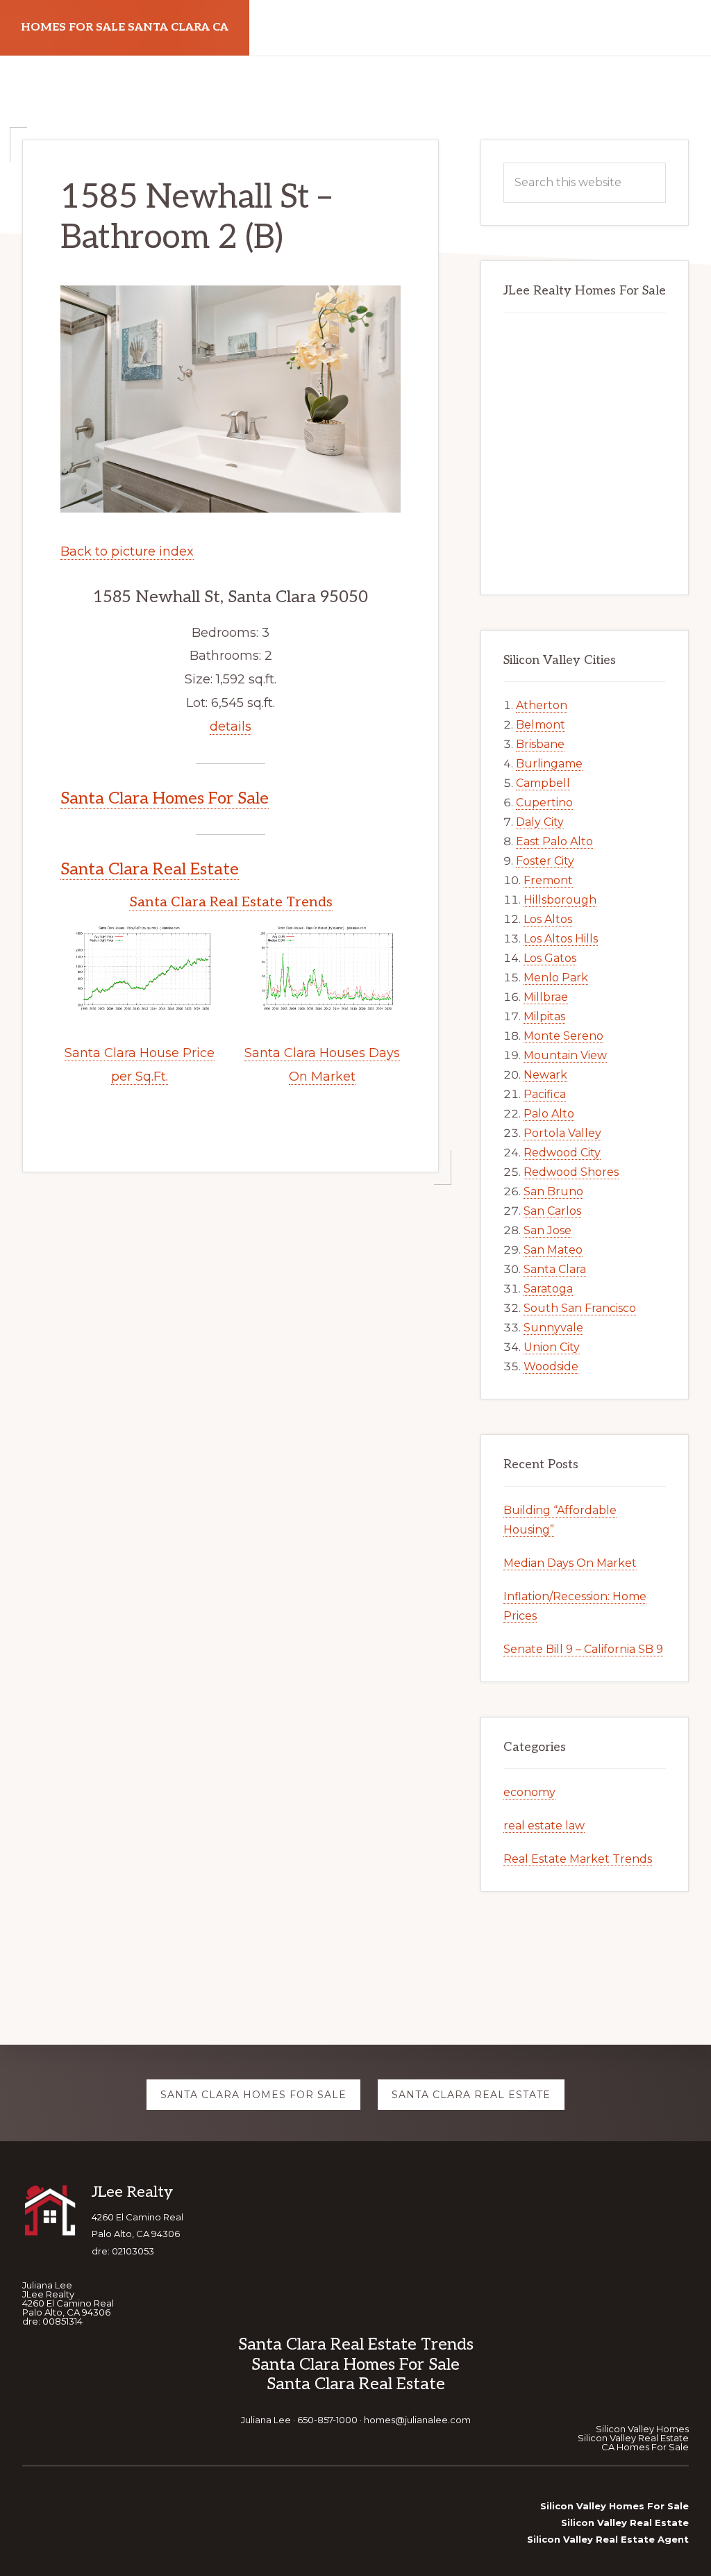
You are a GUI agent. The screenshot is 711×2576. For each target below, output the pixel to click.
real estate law (544, 1826)
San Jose (547, 1230)
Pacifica (545, 1094)
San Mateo (553, 1250)
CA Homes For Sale (645, 2447)
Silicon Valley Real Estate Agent (608, 2539)
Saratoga (548, 1289)
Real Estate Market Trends (578, 1859)
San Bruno (553, 1191)
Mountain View (565, 1055)
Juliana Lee (266, 2420)
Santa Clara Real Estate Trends (231, 902)
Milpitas (544, 1016)
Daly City (540, 822)
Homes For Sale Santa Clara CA (125, 27)
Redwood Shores (571, 1172)
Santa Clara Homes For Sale (165, 798)
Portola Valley (562, 1133)
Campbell (543, 783)
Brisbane (540, 744)
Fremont (548, 880)
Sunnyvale (553, 1328)
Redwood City (562, 1153)
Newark (545, 1075)
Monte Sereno (563, 1036)
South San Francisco (580, 1308)
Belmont (541, 725)
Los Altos (548, 919)
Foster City (545, 861)
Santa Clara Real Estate (150, 869)
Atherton (542, 705)
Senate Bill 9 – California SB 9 (583, 1649)
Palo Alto (549, 1114)
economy (529, 1792)
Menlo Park (556, 978)
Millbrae (546, 997)
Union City (552, 1347)
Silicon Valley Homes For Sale (614, 2506)
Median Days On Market (570, 1563)
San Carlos (552, 1211)
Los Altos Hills (561, 939)
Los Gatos (550, 958)
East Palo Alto (554, 841)
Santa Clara (555, 1269)
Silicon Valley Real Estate (633, 2438)
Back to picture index (127, 551)
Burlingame (549, 764)
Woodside (551, 1366)
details (231, 726)
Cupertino (544, 803)
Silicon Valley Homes (642, 2429)
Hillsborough (560, 900)
